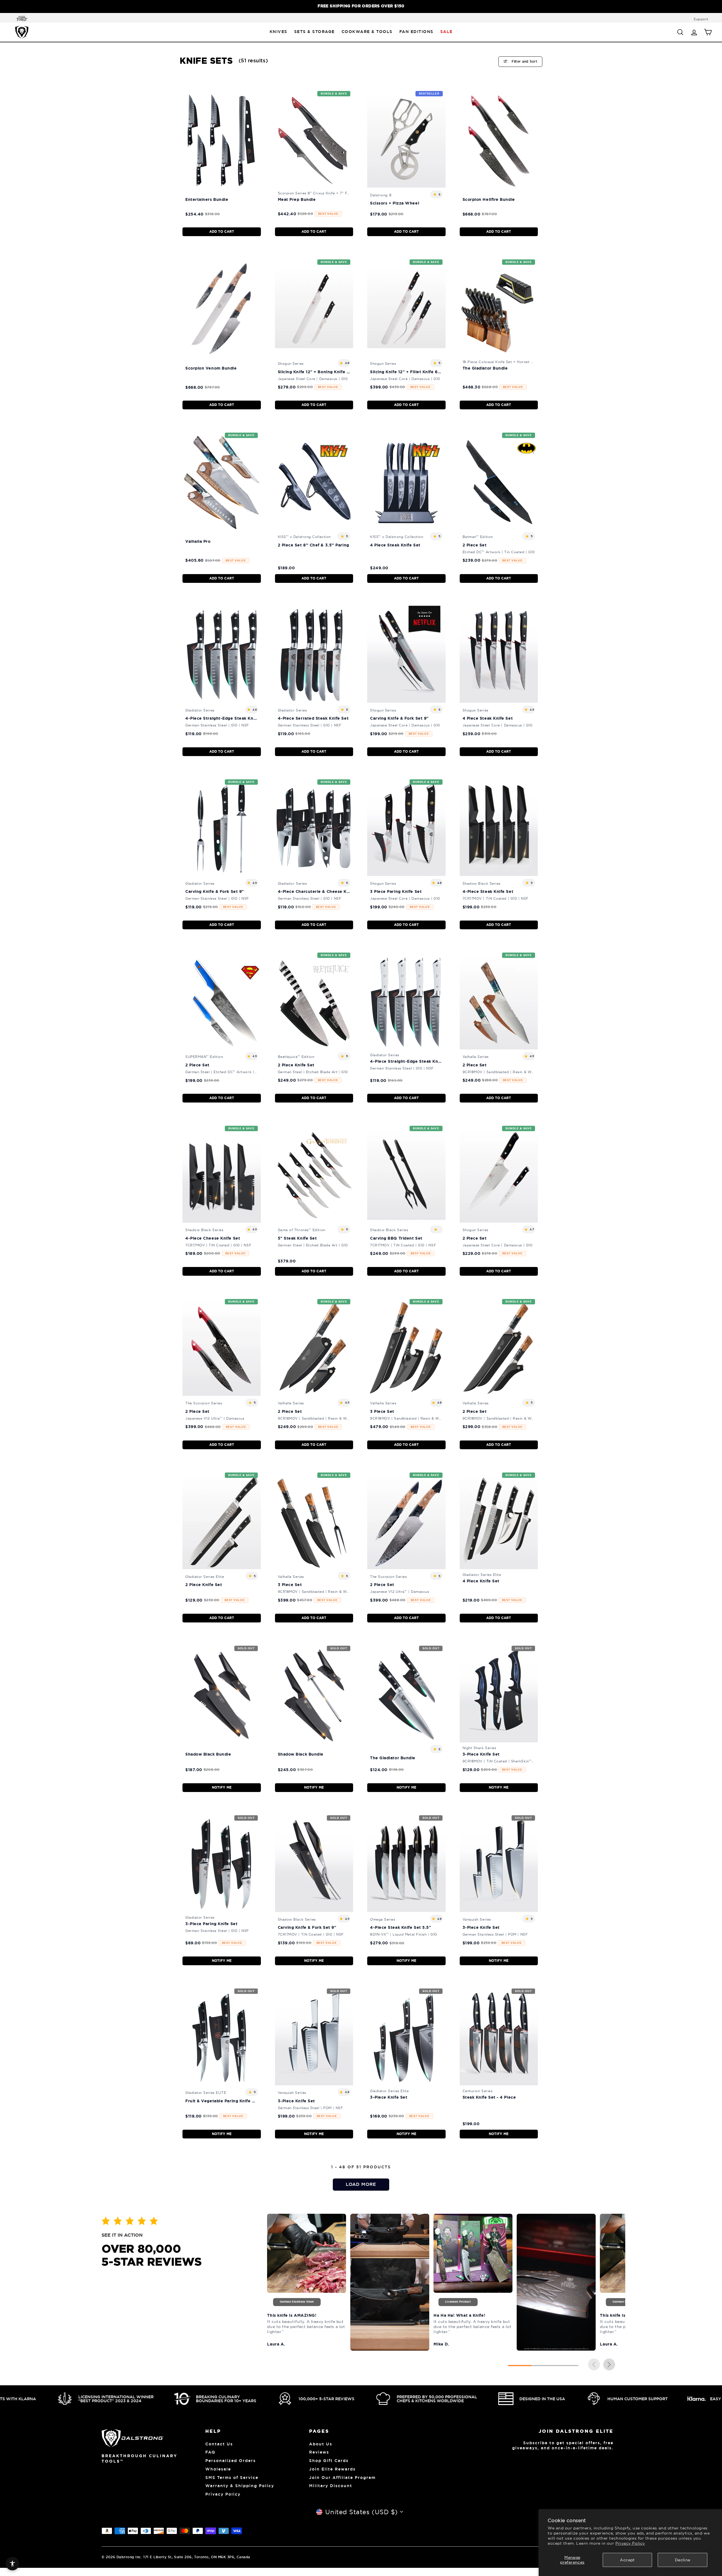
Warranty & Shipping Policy (240, 2486)
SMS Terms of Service (232, 2478)
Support (701, 19)
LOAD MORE (361, 2184)
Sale (446, 32)
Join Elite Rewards (332, 2469)
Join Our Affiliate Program (342, 2478)
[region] (361, 6)
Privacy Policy (630, 2543)
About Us (321, 2444)
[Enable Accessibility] (12, 2564)
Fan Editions (416, 32)
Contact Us (219, 2444)
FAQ (210, 2452)
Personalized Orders (231, 2461)
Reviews (319, 2452)
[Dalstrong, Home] (22, 32)
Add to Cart (222, 232)
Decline (683, 2560)
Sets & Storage (314, 32)
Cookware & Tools (367, 32)
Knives (279, 32)
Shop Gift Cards (329, 2461)
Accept (627, 2560)
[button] (609, 2365)
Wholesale (218, 2469)
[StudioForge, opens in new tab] (21, 19)
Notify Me (222, 1787)
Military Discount (331, 2486)
